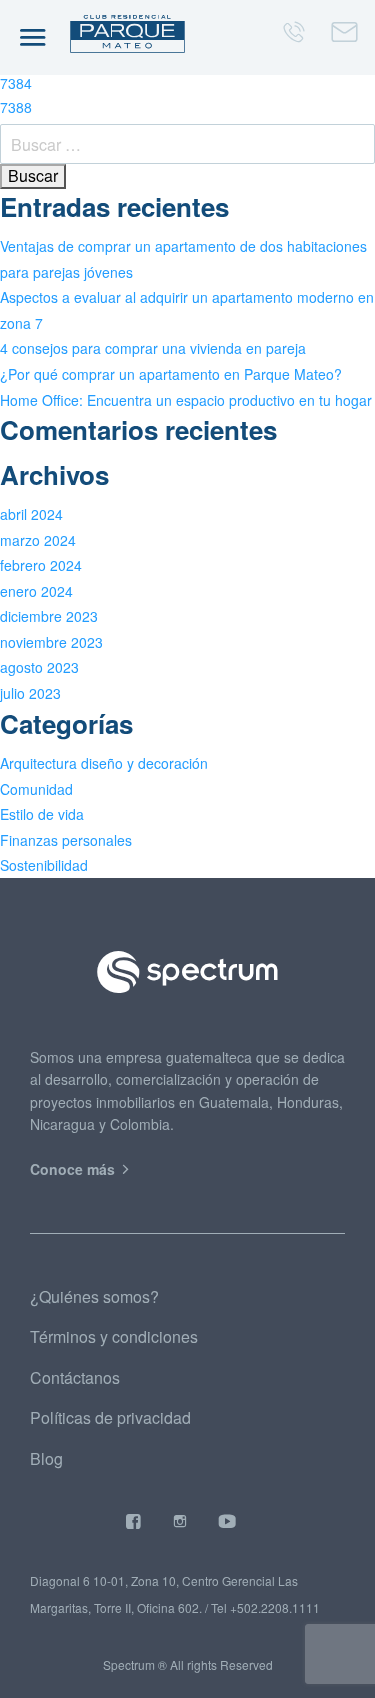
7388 (16, 107)
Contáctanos (75, 1377)
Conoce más (74, 1169)
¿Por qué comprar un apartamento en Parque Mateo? (171, 374)
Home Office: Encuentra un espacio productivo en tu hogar (186, 400)
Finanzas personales (66, 840)
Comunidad (36, 789)
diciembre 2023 (49, 616)
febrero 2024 (41, 565)
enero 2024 (36, 591)
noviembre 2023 (51, 642)
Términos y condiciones (114, 1336)
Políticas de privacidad (110, 1417)
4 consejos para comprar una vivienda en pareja (153, 348)
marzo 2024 (38, 540)
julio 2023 (30, 693)
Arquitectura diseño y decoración (104, 763)
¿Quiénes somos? (94, 1296)
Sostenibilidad (44, 865)
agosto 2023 (39, 667)
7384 (16, 83)
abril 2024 (31, 514)
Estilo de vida (42, 814)
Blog (46, 1458)
